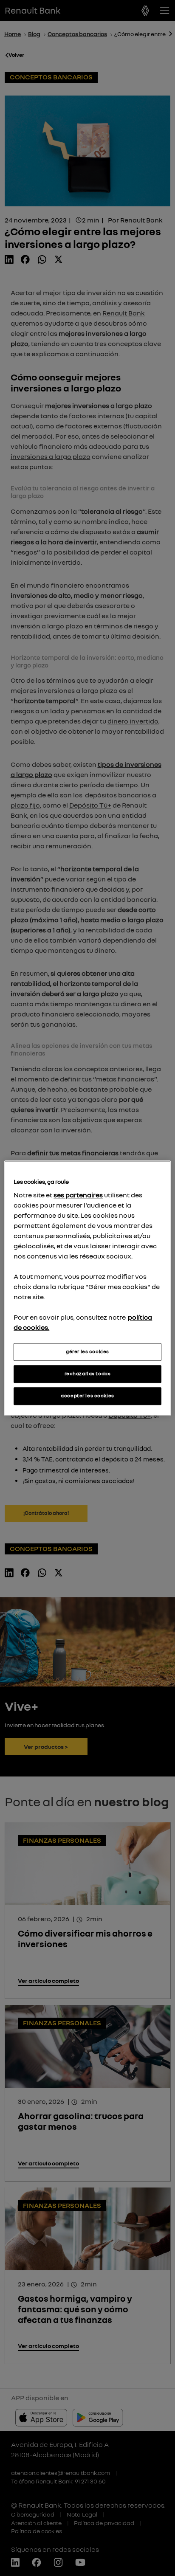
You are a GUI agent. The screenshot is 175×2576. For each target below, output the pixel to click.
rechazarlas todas (88, 1374)
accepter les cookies (87, 1396)
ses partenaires (78, 1195)
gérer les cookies (87, 1351)
